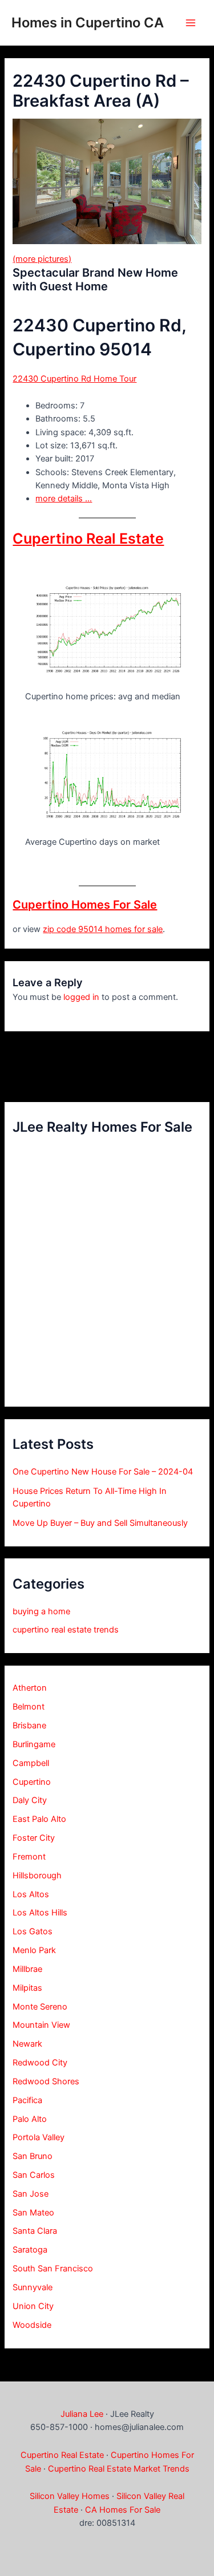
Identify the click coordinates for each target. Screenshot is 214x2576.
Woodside (32, 2325)
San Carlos (34, 2175)
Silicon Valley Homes (70, 2496)
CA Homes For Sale (123, 2510)
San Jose (31, 2194)
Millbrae (27, 1969)
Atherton (30, 1688)
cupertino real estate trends (66, 1630)
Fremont (29, 1857)
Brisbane (29, 1726)
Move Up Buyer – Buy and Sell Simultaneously (100, 1523)
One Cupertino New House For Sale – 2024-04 (103, 1472)
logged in (81, 997)
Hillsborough (37, 1876)
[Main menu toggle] (191, 23)
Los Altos (31, 1894)
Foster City (34, 1838)
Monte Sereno (40, 2007)
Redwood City (40, 2063)
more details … (64, 499)
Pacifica (27, 2100)
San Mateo (33, 2213)
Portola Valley (39, 2137)
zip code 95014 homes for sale (103, 929)
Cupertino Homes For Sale (85, 905)
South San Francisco (53, 2269)
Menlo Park (34, 1950)
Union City (33, 2306)
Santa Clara (35, 2231)
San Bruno (33, 2156)
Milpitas (27, 1988)
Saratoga (30, 2250)
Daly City (30, 1800)
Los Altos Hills (40, 1913)
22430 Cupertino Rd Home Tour (74, 379)
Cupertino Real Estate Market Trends (119, 2469)
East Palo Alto (39, 1819)
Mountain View (41, 2025)
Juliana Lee (82, 2414)
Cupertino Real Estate (88, 538)
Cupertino (32, 1782)
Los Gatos (33, 1931)
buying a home (41, 1611)
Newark (27, 2044)
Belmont (29, 1707)
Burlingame (34, 1744)
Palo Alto (30, 2119)
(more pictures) (42, 259)
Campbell (31, 1763)
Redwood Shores (46, 2081)
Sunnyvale (33, 2287)
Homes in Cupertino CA (88, 23)
